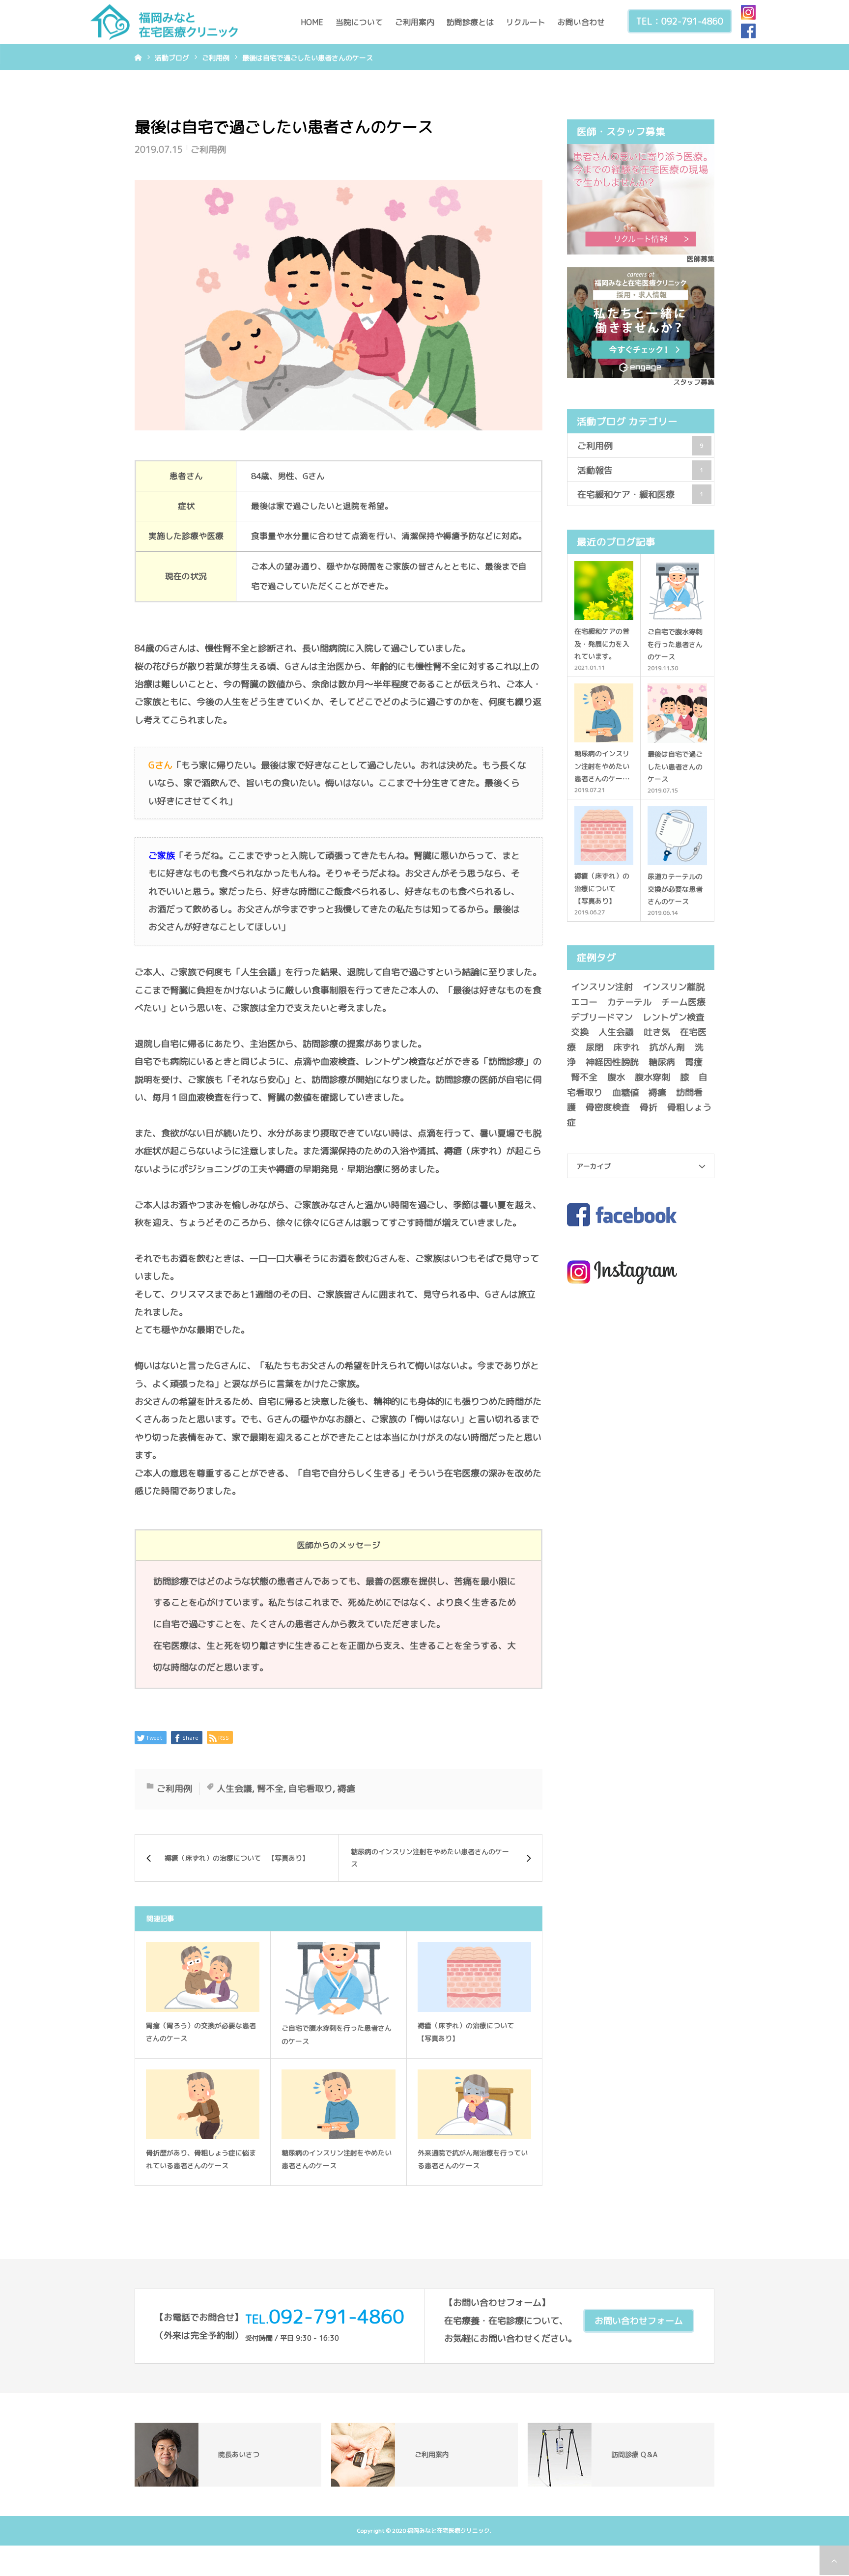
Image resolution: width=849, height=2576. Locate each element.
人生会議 (234, 1789)
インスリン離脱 (674, 987)
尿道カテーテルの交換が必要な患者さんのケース (675, 889)
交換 (580, 1032)
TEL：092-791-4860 (680, 21)
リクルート (526, 22)
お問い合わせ (581, 22)
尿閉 (594, 1047)
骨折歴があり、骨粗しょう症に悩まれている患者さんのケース (201, 2159)
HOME (312, 22)
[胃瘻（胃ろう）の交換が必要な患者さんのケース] (203, 1977)
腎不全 (270, 1789)
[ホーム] (138, 57)
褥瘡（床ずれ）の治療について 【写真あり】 (469, 2032)
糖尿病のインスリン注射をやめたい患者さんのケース (337, 2159)
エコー (584, 1002)
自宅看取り (311, 1789)
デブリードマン (602, 1017)
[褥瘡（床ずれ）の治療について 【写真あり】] (474, 1977)
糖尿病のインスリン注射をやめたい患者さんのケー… (602, 766)
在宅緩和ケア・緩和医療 (640, 494)
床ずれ (626, 1047)
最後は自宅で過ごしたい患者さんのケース (675, 766)
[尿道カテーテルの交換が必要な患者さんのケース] (677, 835)
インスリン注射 (602, 987)
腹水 (616, 1077)
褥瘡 (346, 1789)
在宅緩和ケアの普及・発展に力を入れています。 (602, 643)
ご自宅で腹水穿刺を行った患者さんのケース (337, 2035)
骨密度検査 (608, 1107)
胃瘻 (694, 1062)
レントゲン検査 (674, 1017)
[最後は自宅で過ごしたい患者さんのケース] (677, 713)
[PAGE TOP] (834, 2560)
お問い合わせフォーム (639, 2321)
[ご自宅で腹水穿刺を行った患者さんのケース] (338, 1978)
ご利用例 (208, 150)
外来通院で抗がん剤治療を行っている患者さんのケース (473, 2159)
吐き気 (657, 1032)
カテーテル (629, 1002)
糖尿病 (662, 1062)
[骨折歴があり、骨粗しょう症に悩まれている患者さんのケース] (203, 2104)
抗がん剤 (667, 1047)
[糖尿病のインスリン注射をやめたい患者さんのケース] (338, 2104)
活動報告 (640, 470)
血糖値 (625, 1092)
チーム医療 (683, 1002)
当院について (359, 22)
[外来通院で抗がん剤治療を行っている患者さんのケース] (474, 2104)
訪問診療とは (470, 22)
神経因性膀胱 (612, 1062)
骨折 (649, 1107)
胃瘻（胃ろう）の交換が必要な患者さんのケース (201, 2032)
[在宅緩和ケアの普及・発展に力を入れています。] (604, 591)
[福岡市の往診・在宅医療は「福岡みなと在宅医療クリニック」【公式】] (164, 22)
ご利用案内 (415, 22)
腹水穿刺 (652, 1077)
